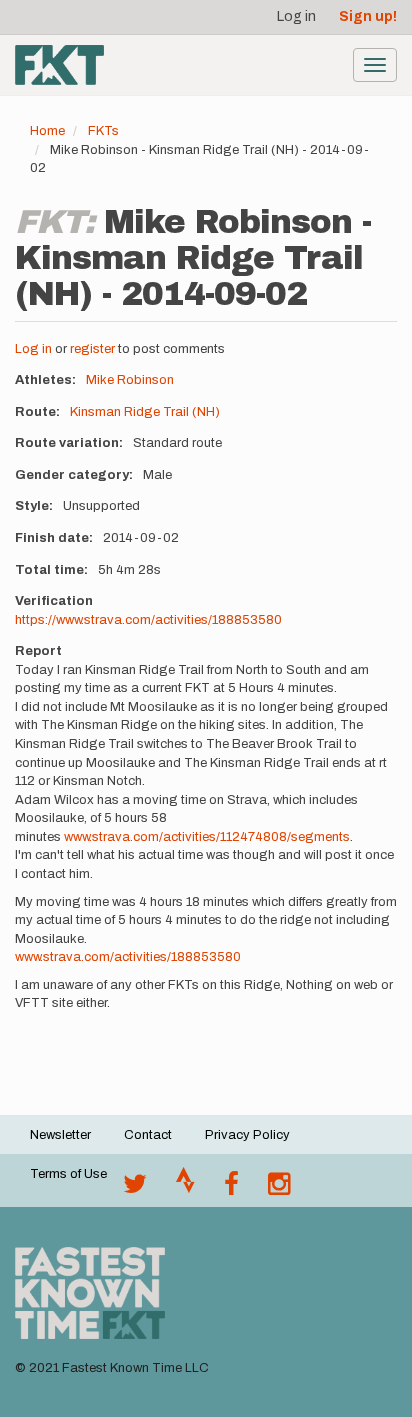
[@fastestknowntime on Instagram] (279, 1189)
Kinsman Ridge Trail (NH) (145, 412)
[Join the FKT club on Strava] (185, 1189)
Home (47, 131)
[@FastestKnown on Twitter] (135, 1189)
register (92, 349)
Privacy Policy (247, 1135)
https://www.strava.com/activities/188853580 (148, 620)
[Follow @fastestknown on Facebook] (231, 1189)
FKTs (103, 131)
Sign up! (368, 16)
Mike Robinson (130, 380)
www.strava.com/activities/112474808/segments (207, 837)
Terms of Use (68, 1174)
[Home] (59, 65)
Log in (296, 16)
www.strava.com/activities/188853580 (128, 957)
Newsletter (60, 1135)
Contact (148, 1135)
